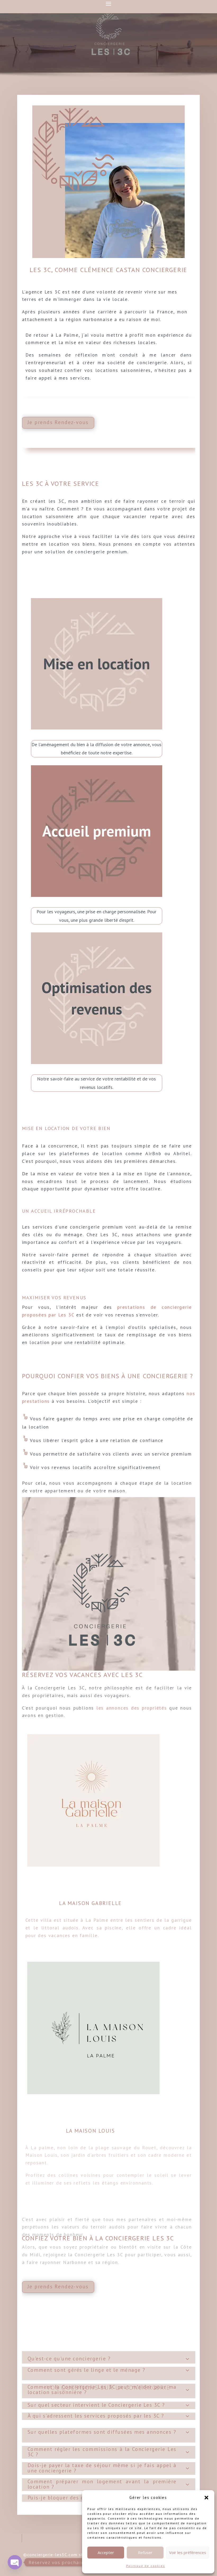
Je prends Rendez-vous (58, 422)
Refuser (145, 2552)
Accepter (106, 2552)
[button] (206, 2498)
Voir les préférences (188, 2552)
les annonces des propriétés (132, 1708)
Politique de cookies (146, 2566)
